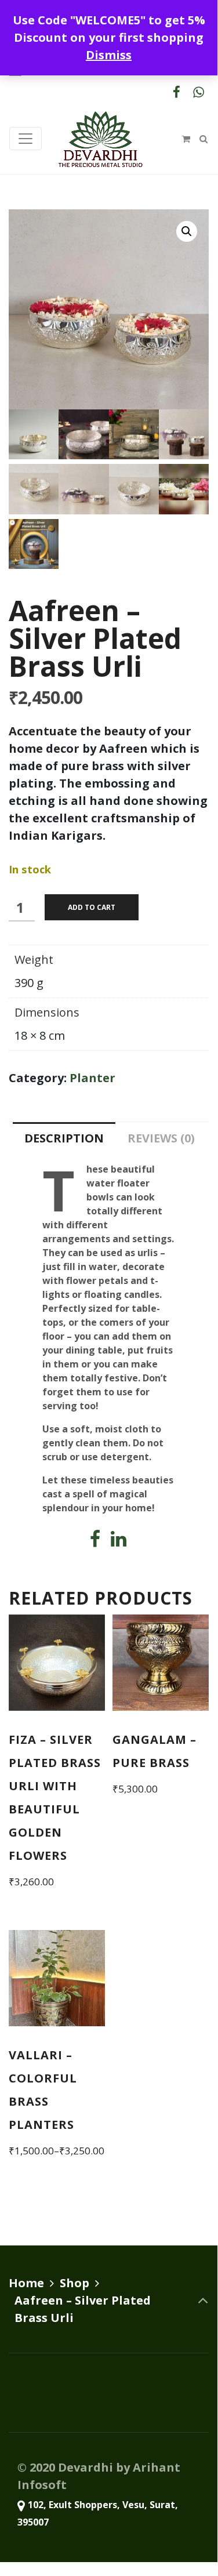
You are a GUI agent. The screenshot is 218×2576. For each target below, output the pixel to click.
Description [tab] (64, 1138)
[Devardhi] (100, 139)
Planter (92, 1078)
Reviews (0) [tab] (161, 1138)
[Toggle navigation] (26, 139)
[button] (187, 231)
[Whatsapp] (198, 92)
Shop (75, 2283)
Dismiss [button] (109, 55)
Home (26, 2283)
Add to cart (92, 907)
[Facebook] (176, 92)
